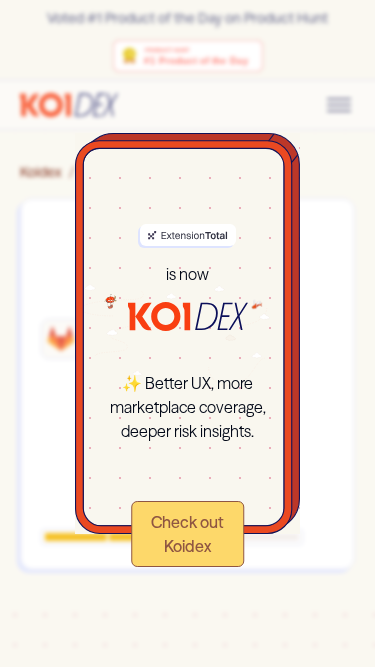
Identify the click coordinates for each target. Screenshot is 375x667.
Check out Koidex (187, 534)
